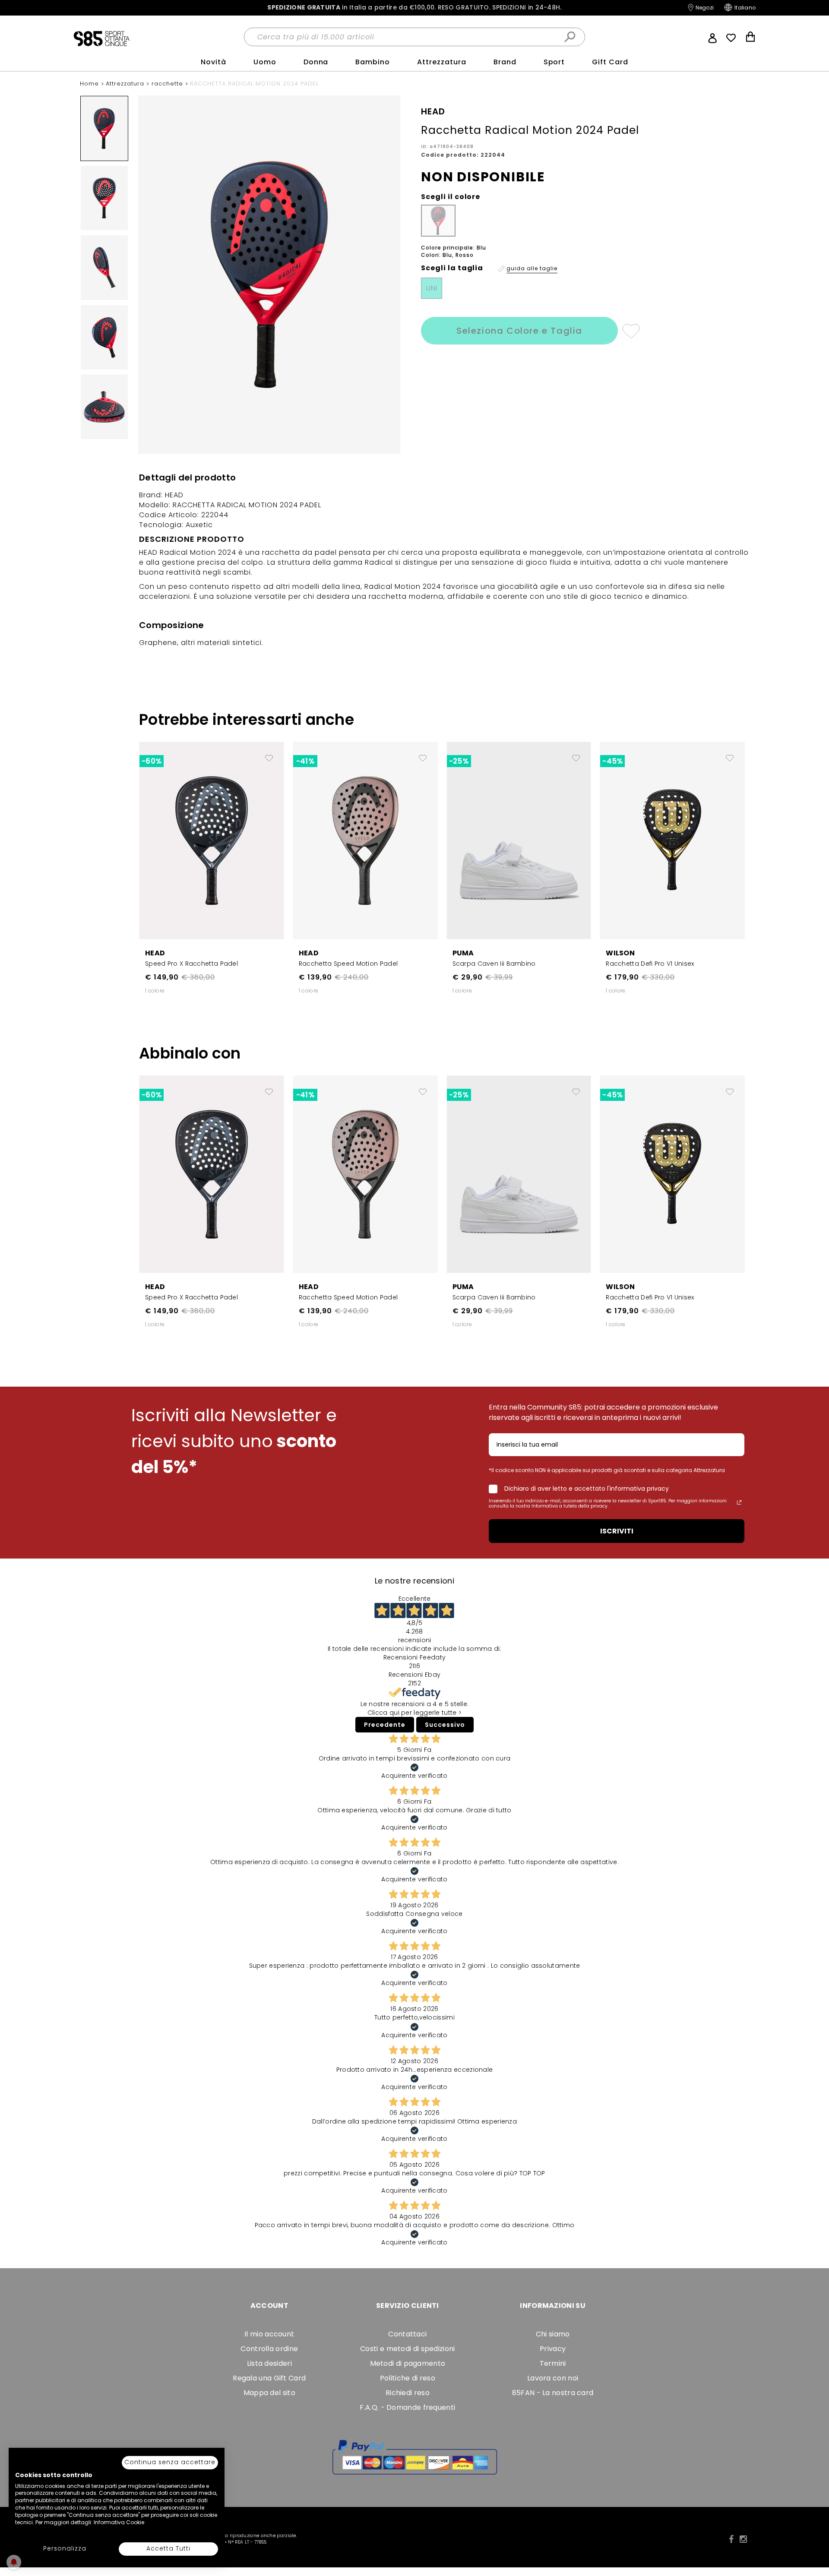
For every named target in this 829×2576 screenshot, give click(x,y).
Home (90, 84)
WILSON (620, 953)
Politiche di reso (408, 2378)
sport (554, 62)
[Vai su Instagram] (743, 2539)
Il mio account (269, 2334)
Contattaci (407, 2334)
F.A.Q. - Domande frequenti (407, 2407)
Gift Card (610, 62)
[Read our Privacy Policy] (739, 1502)
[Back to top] (813, 2530)
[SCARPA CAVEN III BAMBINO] (519, 840)
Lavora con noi (553, 2378)
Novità (214, 62)
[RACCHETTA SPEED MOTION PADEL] (365, 840)
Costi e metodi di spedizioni (407, 2349)
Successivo (445, 1725)
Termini (553, 2363)
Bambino (373, 62)
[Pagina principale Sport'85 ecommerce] (101, 38)
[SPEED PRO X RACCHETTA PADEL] (212, 840)
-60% (152, 761)
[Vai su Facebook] (731, 2539)
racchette (168, 84)
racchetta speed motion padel (348, 964)
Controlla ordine (269, 2349)
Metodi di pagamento (408, 2363)
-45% (612, 761)
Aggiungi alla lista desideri (631, 331)
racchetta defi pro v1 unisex (650, 964)
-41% (305, 761)
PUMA (463, 953)
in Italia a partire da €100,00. (414, 8)
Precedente (385, 1725)
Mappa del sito (269, 2393)
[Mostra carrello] (750, 38)
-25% (459, 761)
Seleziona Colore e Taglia (519, 331)
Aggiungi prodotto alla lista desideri (269, 755)
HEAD (155, 953)
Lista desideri (269, 2363)
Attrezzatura (442, 62)
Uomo (265, 62)
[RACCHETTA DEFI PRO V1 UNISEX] (672, 840)
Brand (505, 62)
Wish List (731, 38)
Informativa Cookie (119, 2522)
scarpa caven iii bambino (494, 964)
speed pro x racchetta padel (191, 964)
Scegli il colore (451, 197)
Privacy (553, 2349)
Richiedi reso (408, 2393)
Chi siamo (553, 2334)
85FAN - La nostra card (553, 2393)
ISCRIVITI (617, 1531)
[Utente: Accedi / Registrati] (712, 37)
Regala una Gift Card (269, 2378)
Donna (316, 62)
